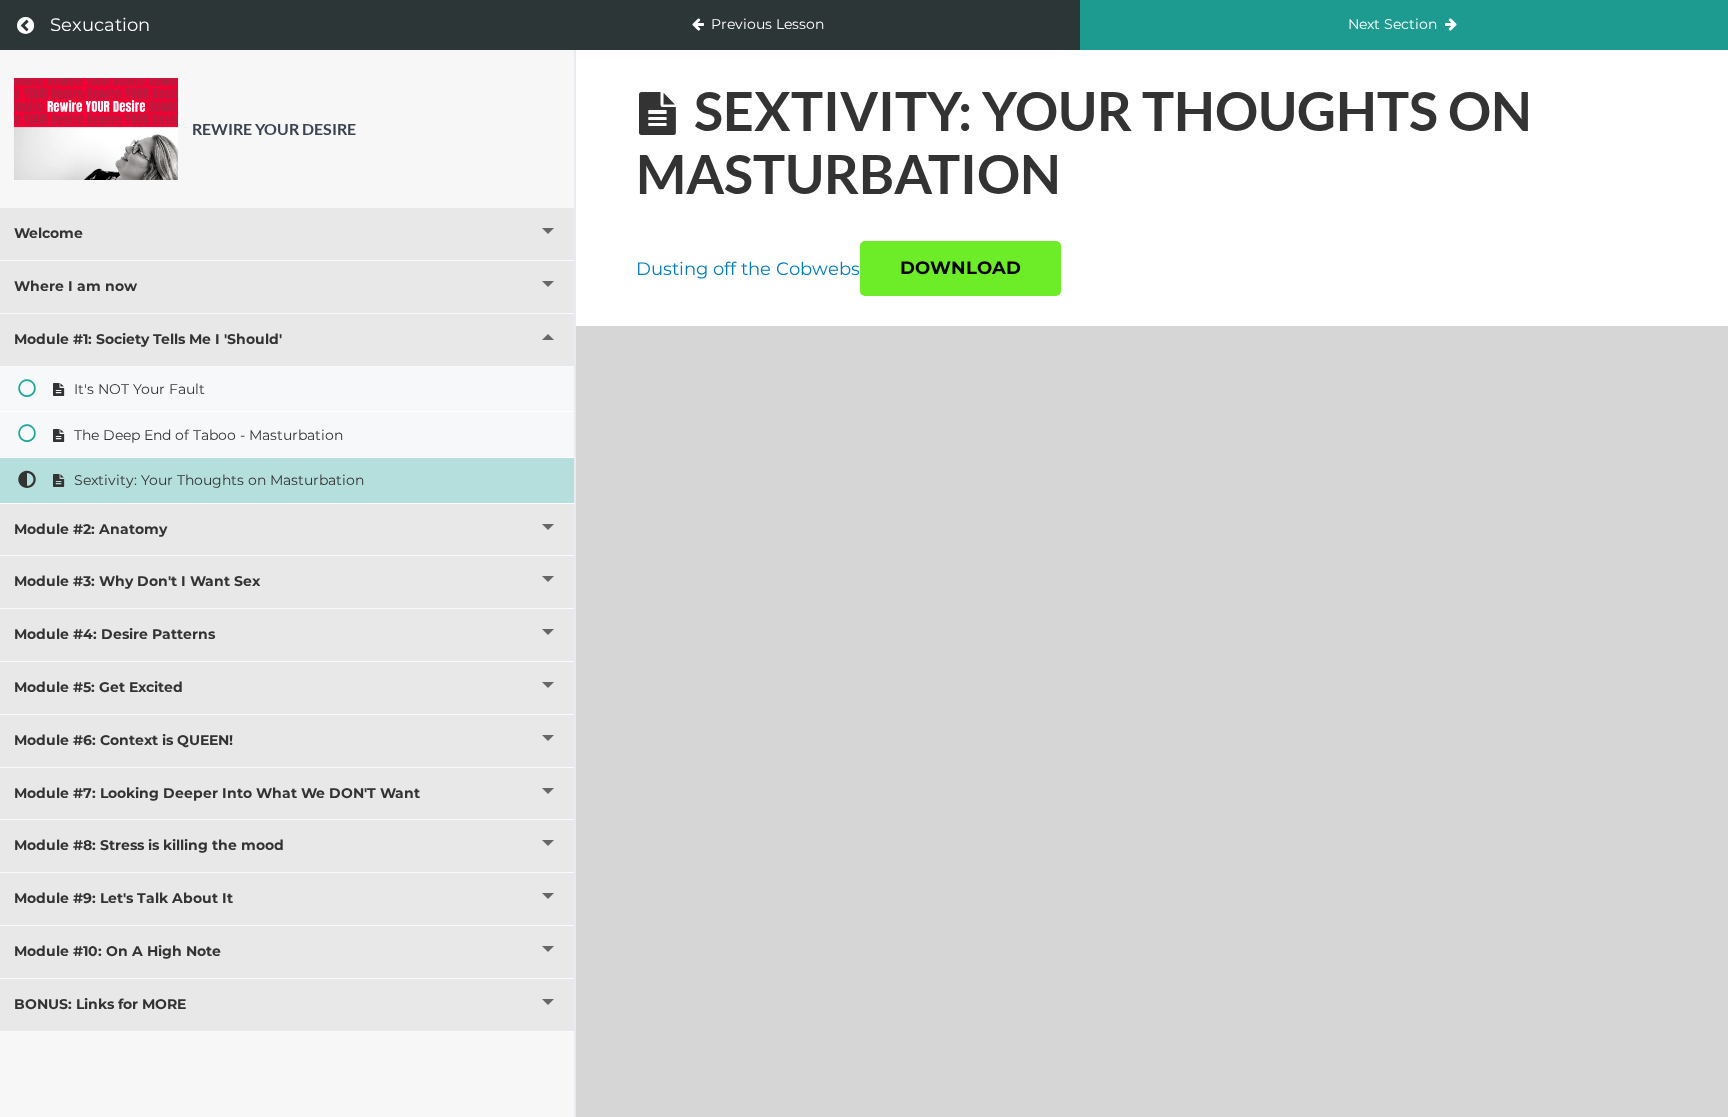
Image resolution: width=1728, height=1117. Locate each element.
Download (960, 268)
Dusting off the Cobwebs (748, 269)
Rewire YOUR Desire (274, 128)
